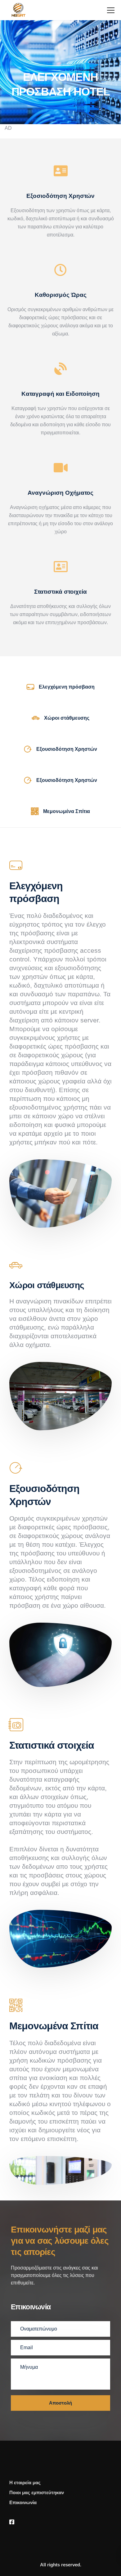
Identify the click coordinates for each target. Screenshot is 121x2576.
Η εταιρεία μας (25, 2482)
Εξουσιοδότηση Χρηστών (67, 749)
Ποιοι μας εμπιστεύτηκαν (37, 2492)
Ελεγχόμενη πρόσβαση (67, 687)
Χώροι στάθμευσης (67, 718)
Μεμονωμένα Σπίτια (67, 811)
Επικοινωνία (23, 2502)
